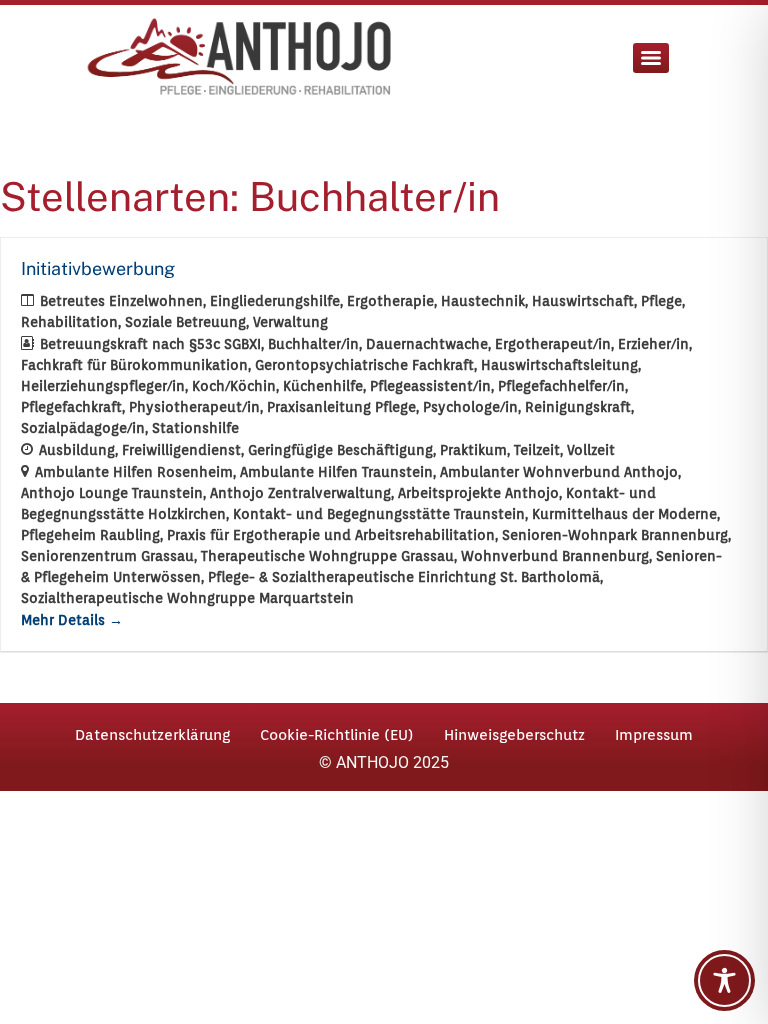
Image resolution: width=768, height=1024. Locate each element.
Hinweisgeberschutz (514, 735)
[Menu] (651, 58)
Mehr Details (65, 620)
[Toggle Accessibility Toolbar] (724, 980)
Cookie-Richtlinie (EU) (337, 735)
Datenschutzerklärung (152, 735)
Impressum (654, 735)
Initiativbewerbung (98, 268)
